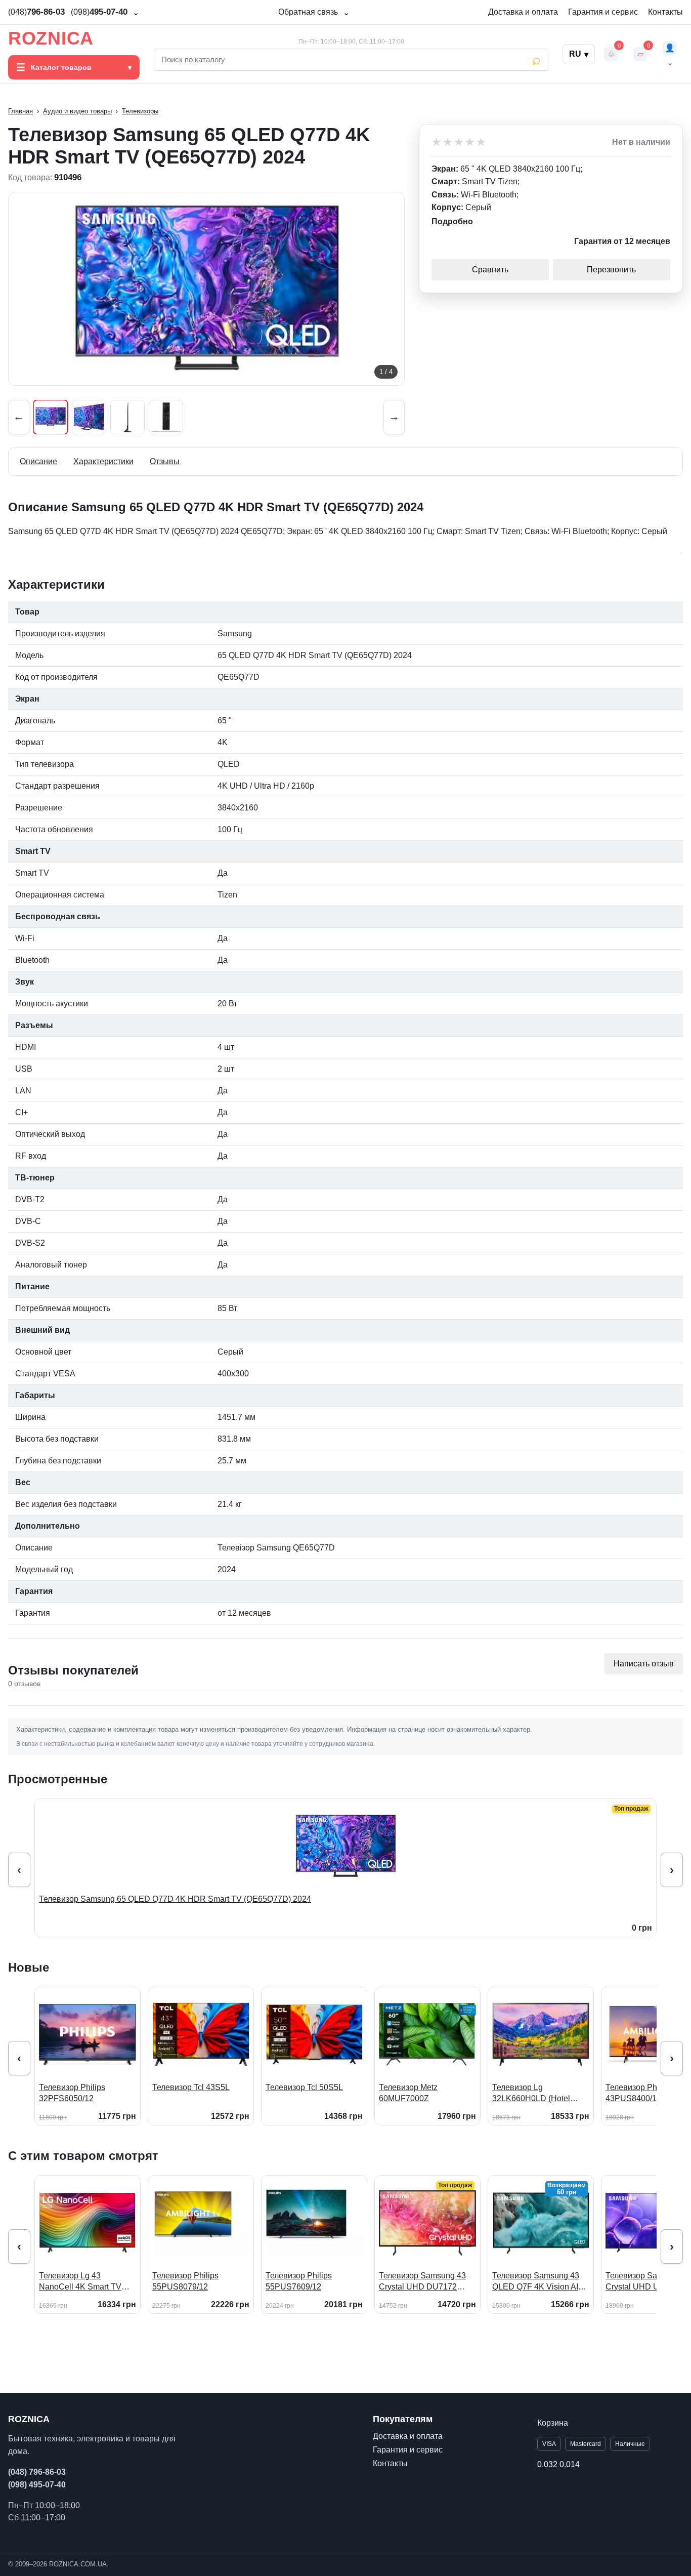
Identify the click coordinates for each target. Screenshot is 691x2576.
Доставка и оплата (523, 12)
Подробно (452, 221)
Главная (20, 111)
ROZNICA (51, 38)
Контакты (665, 12)
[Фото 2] (89, 417)
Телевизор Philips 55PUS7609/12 (299, 2281)
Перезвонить (611, 270)
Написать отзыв (644, 1664)
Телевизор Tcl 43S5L (191, 2087)
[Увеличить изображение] (206, 289)
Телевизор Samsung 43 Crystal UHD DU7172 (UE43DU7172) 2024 (422, 2282)
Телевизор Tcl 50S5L (304, 2087)
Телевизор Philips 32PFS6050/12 (72, 2093)
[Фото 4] (166, 417)
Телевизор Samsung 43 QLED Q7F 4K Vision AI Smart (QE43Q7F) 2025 (536, 2282)
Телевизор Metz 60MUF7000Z (408, 2093)
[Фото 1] (51, 417)
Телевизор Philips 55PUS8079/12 (185, 2281)
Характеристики (103, 461)
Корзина (553, 2423)
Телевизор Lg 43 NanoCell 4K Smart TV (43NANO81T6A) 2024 (80, 2282)
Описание (38, 461)
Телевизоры (140, 111)
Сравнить (490, 270)
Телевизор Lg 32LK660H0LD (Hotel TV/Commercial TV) (531, 2093)
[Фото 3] (127, 417)
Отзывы (165, 461)
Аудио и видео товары (77, 111)
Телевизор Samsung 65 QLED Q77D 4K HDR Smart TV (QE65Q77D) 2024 (175, 1899)
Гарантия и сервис (603, 12)
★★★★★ (459, 142)
